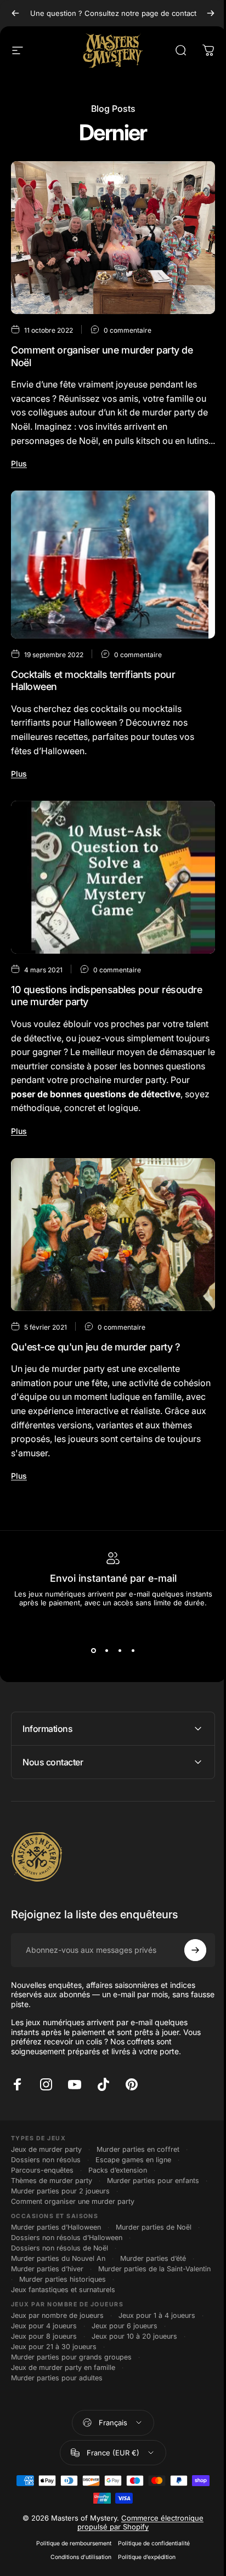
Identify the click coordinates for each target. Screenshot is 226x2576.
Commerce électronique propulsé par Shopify (137, 2541)
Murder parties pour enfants (153, 2189)
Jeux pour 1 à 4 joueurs (157, 2334)
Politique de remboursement (70, 2562)
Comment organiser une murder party (73, 2210)
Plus (19, 463)
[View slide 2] (106, 1651)
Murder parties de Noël (154, 2235)
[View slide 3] (120, 1651)
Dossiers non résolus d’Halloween (67, 2246)
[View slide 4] (133, 1651)
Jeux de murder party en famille (63, 2386)
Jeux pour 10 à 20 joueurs (134, 2355)
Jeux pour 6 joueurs (125, 2344)
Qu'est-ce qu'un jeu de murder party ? (95, 1347)
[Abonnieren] (187, 1958)
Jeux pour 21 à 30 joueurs (54, 2365)
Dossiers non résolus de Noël (60, 2256)
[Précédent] (15, 13)
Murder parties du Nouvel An (58, 2267)
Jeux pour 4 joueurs (44, 2344)
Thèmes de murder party (52, 2189)
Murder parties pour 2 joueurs (69, 2199)
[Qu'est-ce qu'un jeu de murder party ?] (113, 1235)
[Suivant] (211, 13)
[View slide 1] (93, 1651)
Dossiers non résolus (46, 2168)
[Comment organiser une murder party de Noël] (113, 238)
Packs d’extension (118, 2178)
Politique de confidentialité (150, 2562)
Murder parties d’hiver (47, 2277)
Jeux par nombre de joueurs (57, 2334)
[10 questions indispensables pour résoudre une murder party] (113, 877)
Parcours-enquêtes (42, 2178)
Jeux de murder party (46, 2158)
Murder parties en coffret (138, 2158)
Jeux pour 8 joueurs (44, 2355)
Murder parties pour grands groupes (71, 2376)
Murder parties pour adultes (57, 2397)
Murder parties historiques (54, 2298)
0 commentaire (128, 330)
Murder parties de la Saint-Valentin (67, 2287)
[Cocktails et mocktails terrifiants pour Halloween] (113, 565)
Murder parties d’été (153, 2267)
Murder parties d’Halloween (56, 2235)
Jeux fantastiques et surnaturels (63, 2308)
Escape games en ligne (133, 2168)
